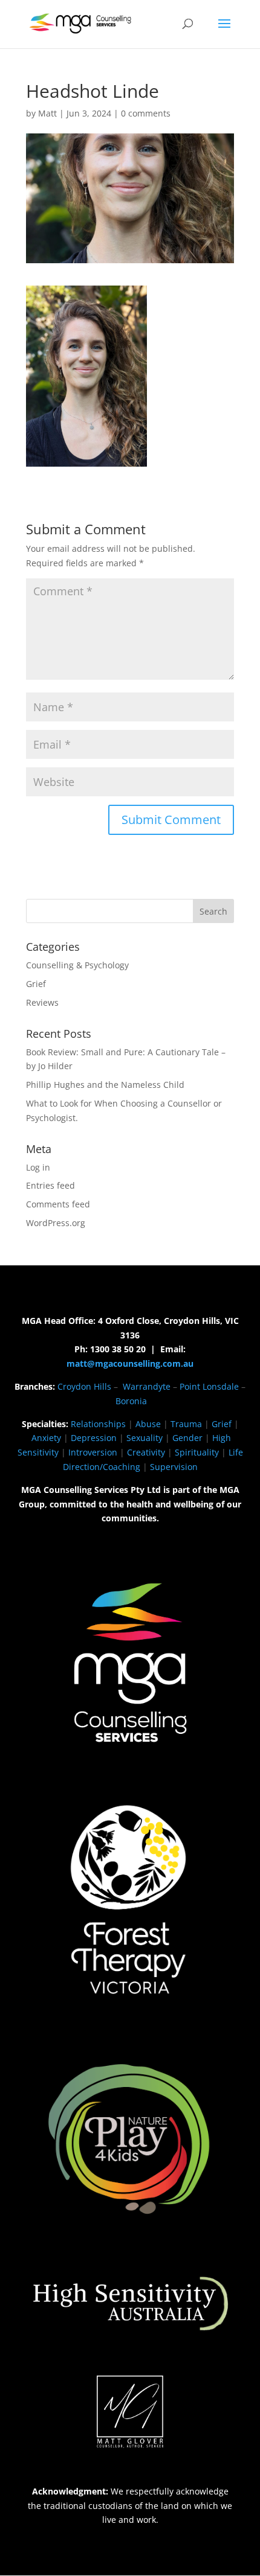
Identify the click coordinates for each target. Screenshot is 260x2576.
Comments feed (58, 1204)
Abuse (148, 1424)
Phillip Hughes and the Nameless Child (105, 1085)
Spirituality (197, 1452)
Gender (187, 1438)
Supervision (174, 1467)
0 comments (146, 113)
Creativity (146, 1452)
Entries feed (50, 1185)
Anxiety (46, 1438)
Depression (94, 1438)
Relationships (98, 1424)
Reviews (42, 1002)
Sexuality (145, 1438)
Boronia (131, 1401)
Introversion (93, 1452)
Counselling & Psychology (77, 965)
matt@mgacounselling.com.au (130, 1363)
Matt (47, 113)
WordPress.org (56, 1223)
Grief (36, 984)
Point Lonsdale (209, 1386)
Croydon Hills (84, 1386)
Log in (38, 1167)
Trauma (186, 1424)
